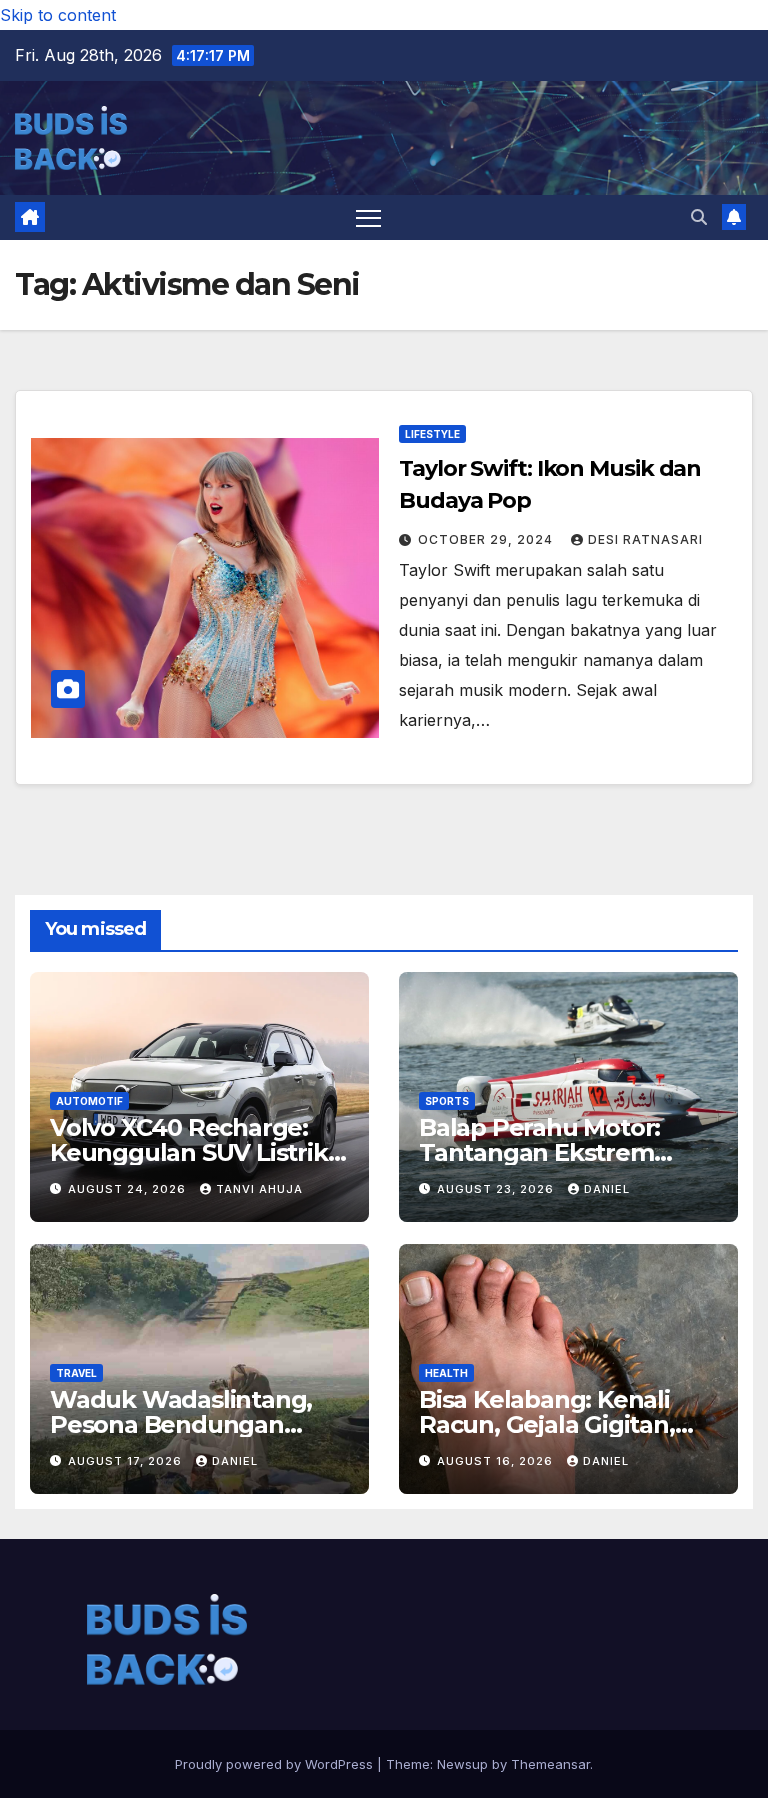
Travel (76, 1373)
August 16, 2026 (497, 1461)
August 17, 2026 (127, 1461)
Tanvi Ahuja (259, 1189)
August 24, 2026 (129, 1189)
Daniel (607, 1189)
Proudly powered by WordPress (276, 1764)
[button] (699, 217)
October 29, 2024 (487, 539)
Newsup (462, 1764)
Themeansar (550, 1764)
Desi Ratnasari (645, 539)
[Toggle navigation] (368, 217)
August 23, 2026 (497, 1189)
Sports (447, 1101)
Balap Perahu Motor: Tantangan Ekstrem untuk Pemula (539, 1152)
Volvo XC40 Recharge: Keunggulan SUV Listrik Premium (189, 1152)
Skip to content (58, 15)
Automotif (89, 1101)
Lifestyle (432, 434)
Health (446, 1373)
